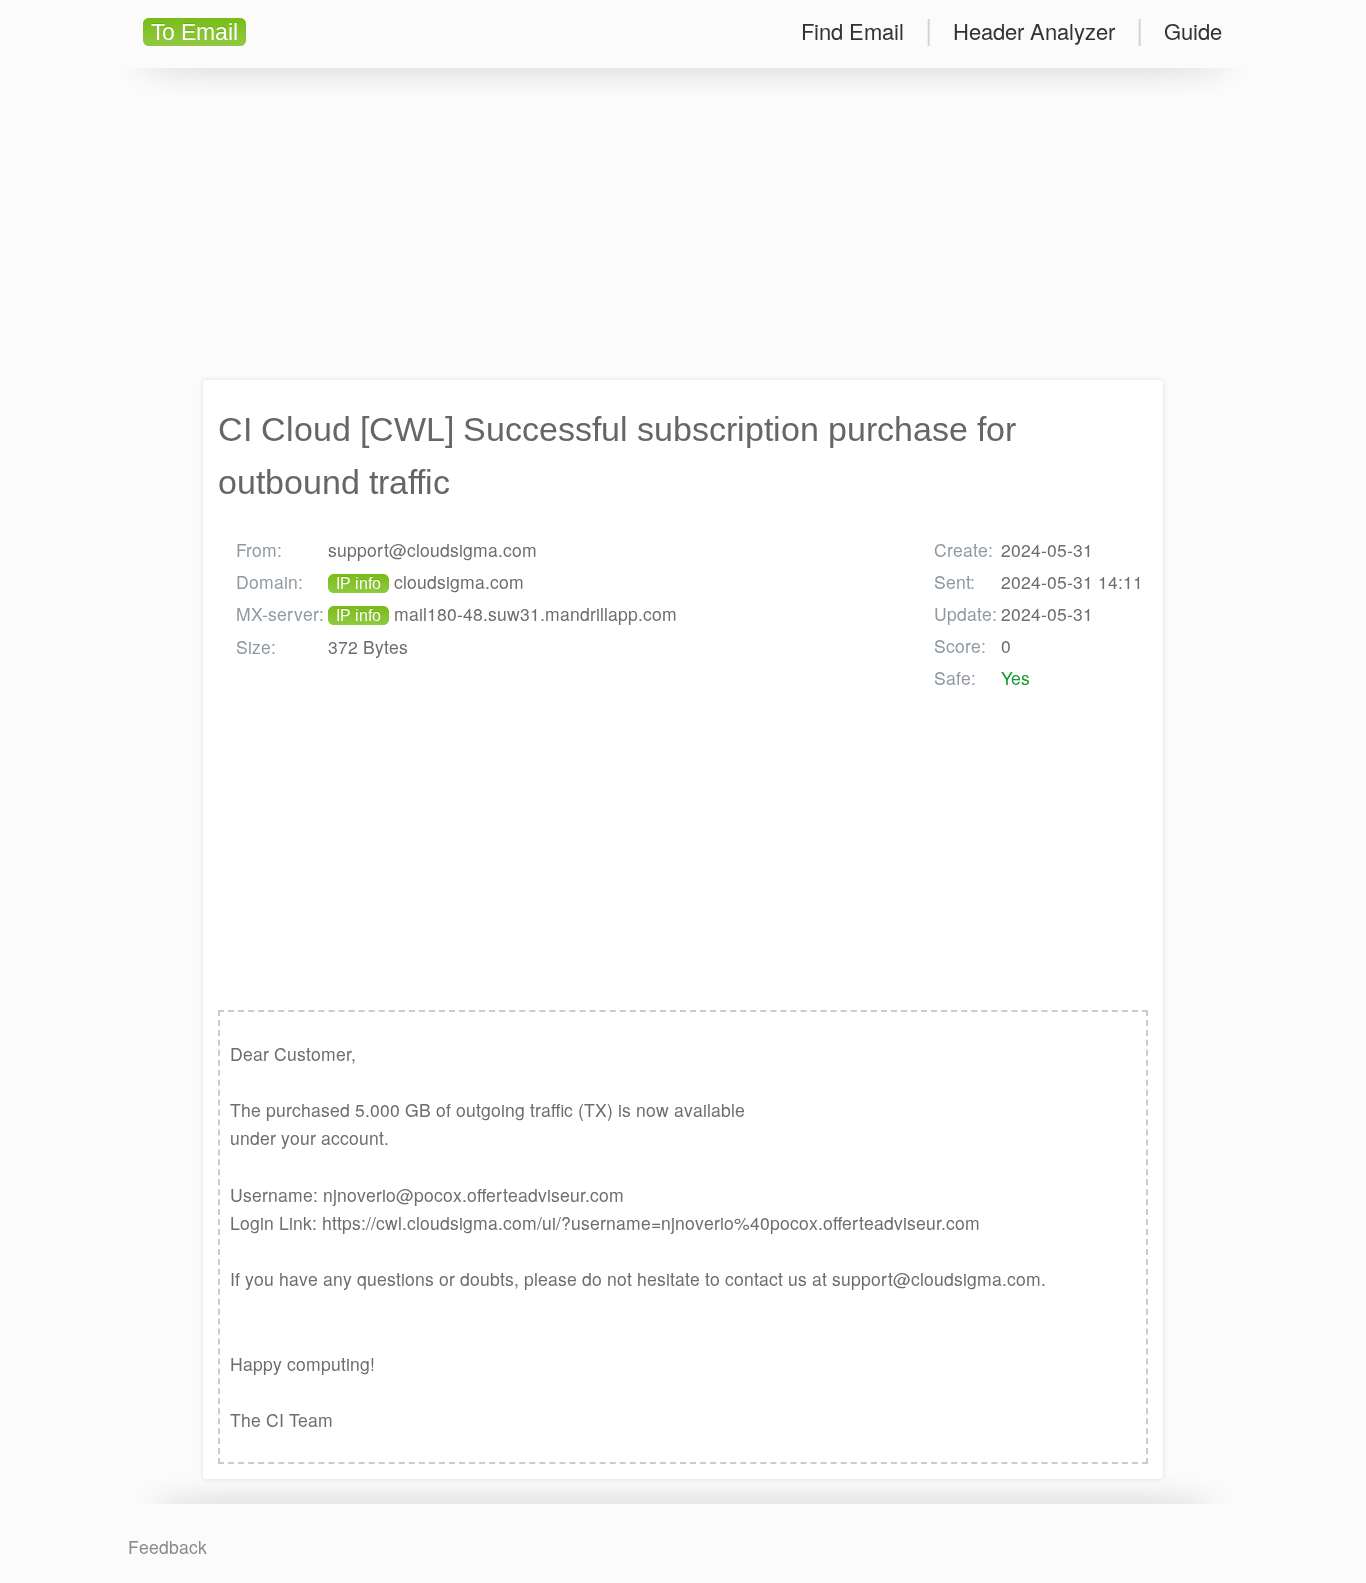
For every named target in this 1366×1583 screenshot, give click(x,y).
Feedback (167, 1546)
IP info (358, 583)
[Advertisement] (683, 224)
